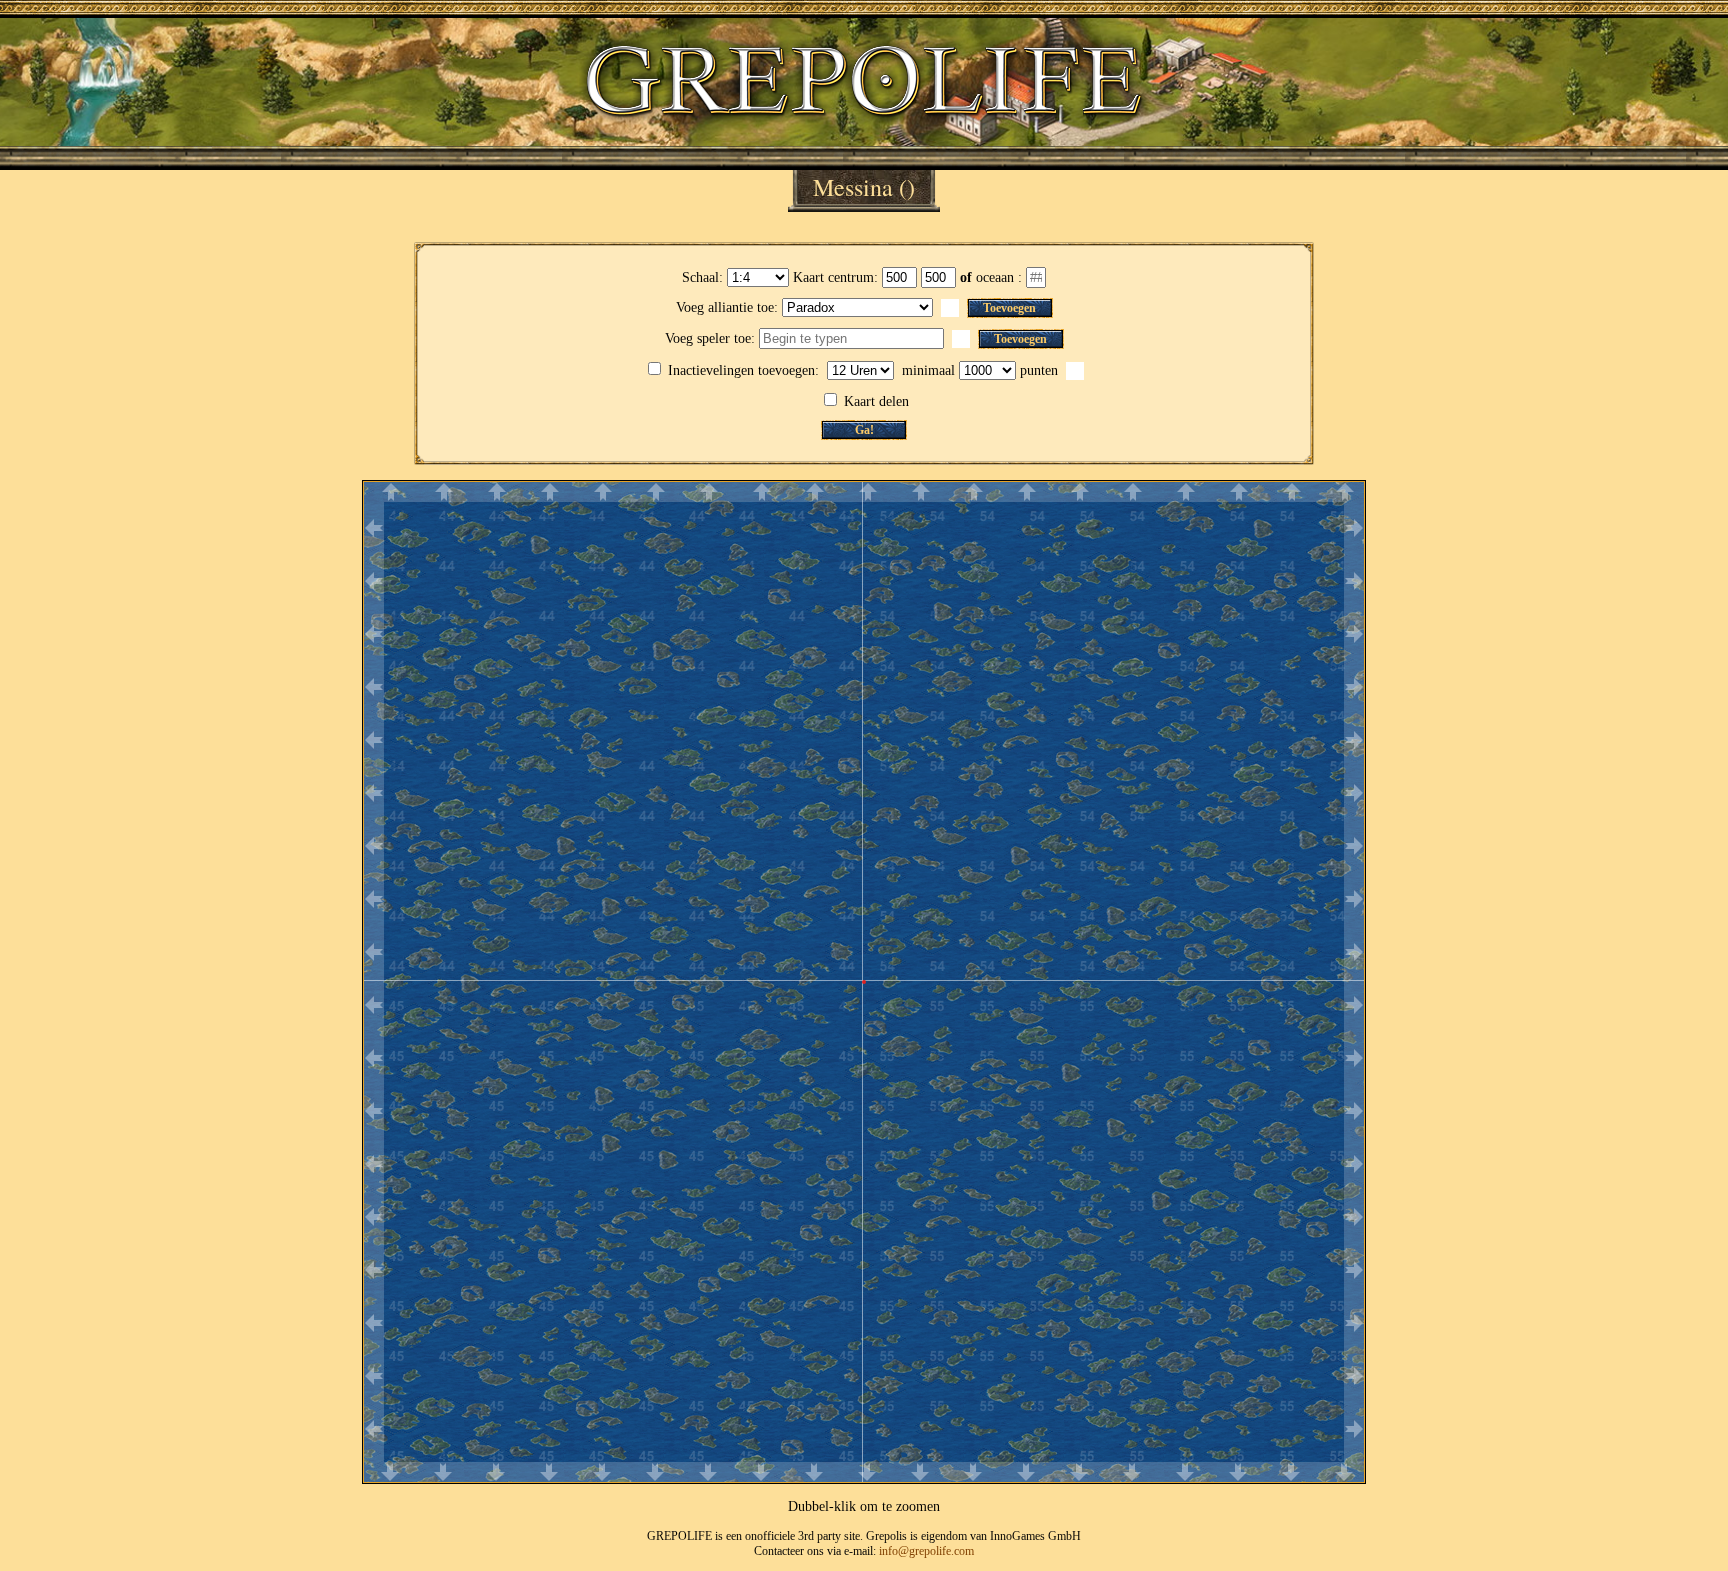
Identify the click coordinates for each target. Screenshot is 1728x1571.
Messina (853, 187)
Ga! (864, 430)
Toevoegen (1009, 308)
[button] (950, 308)
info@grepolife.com (926, 1551)
